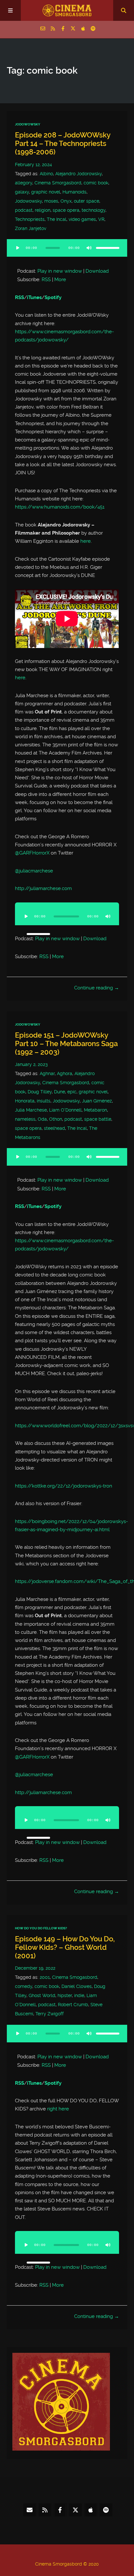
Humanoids (74, 192)
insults (44, 1101)
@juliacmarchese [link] (34, 871)
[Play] (18, 248)
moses (51, 201)
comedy (24, 1986)
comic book (96, 183)
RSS (46, 280)
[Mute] (89, 248)
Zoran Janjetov (31, 228)
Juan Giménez (97, 1101)
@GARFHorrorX (32, 853)
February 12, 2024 (33, 165)
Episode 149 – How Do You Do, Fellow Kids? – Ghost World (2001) (65, 1947)
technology (94, 210)
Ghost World (42, 1995)
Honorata (25, 1101)
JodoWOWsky (28, 124)
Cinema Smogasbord (75, 1977)
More (60, 280)
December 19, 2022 (35, 1968)
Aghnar (47, 1073)
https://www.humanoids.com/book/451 (60, 507)
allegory (24, 183)
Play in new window (60, 271)
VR (101, 219)
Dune (60, 1092)
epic (72, 1092)
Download (97, 271)
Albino (46, 174)
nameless (25, 1119)
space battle (98, 1119)
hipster (65, 1995)
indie (79, 1995)
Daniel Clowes (77, 1986)
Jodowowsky (28, 201)
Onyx (66, 201)
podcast (24, 210)
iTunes (34, 297)
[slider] (108, 248)
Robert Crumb (73, 2005)
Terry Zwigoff (50, 2014)
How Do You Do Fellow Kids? (41, 1928)
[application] (67, 252)
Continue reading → (97, 988)
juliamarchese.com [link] (43, 888)
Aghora (65, 1073)
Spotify (53, 297)
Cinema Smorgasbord (58, 183)
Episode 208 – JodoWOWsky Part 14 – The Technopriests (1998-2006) (63, 144)
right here (58, 2109)
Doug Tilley (40, 1092)
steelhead (54, 1128)
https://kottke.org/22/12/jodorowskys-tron (64, 1486)
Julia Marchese (31, 1110)
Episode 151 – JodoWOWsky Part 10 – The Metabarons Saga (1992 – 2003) (66, 1044)
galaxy (22, 192)
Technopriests (30, 219)
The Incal (57, 219)
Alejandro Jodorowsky (79, 174)
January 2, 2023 (31, 1064)
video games (82, 219)
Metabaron (95, 1110)
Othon (56, 1119)
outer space (87, 201)
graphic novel (46, 192)
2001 (45, 1977)
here (86, 541)
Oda (42, 1119)
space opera (66, 210)
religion (43, 210)
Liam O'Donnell (65, 1110)
